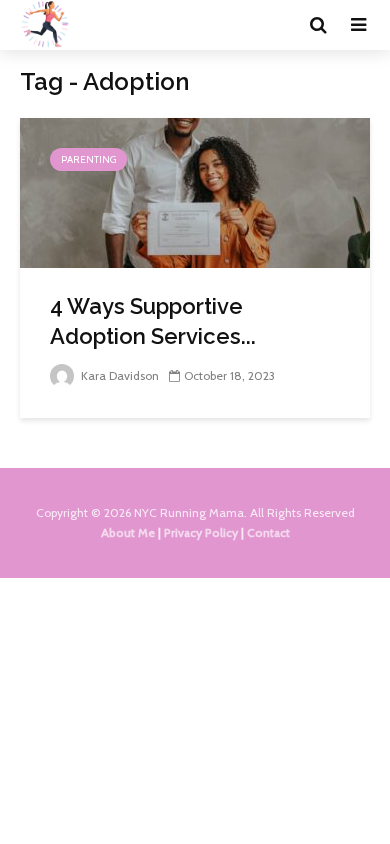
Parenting (88, 159)
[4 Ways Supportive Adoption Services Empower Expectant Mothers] (195, 191)
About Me (128, 532)
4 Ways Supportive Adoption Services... (153, 321)
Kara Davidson (118, 375)
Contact (268, 532)
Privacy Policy (201, 532)
